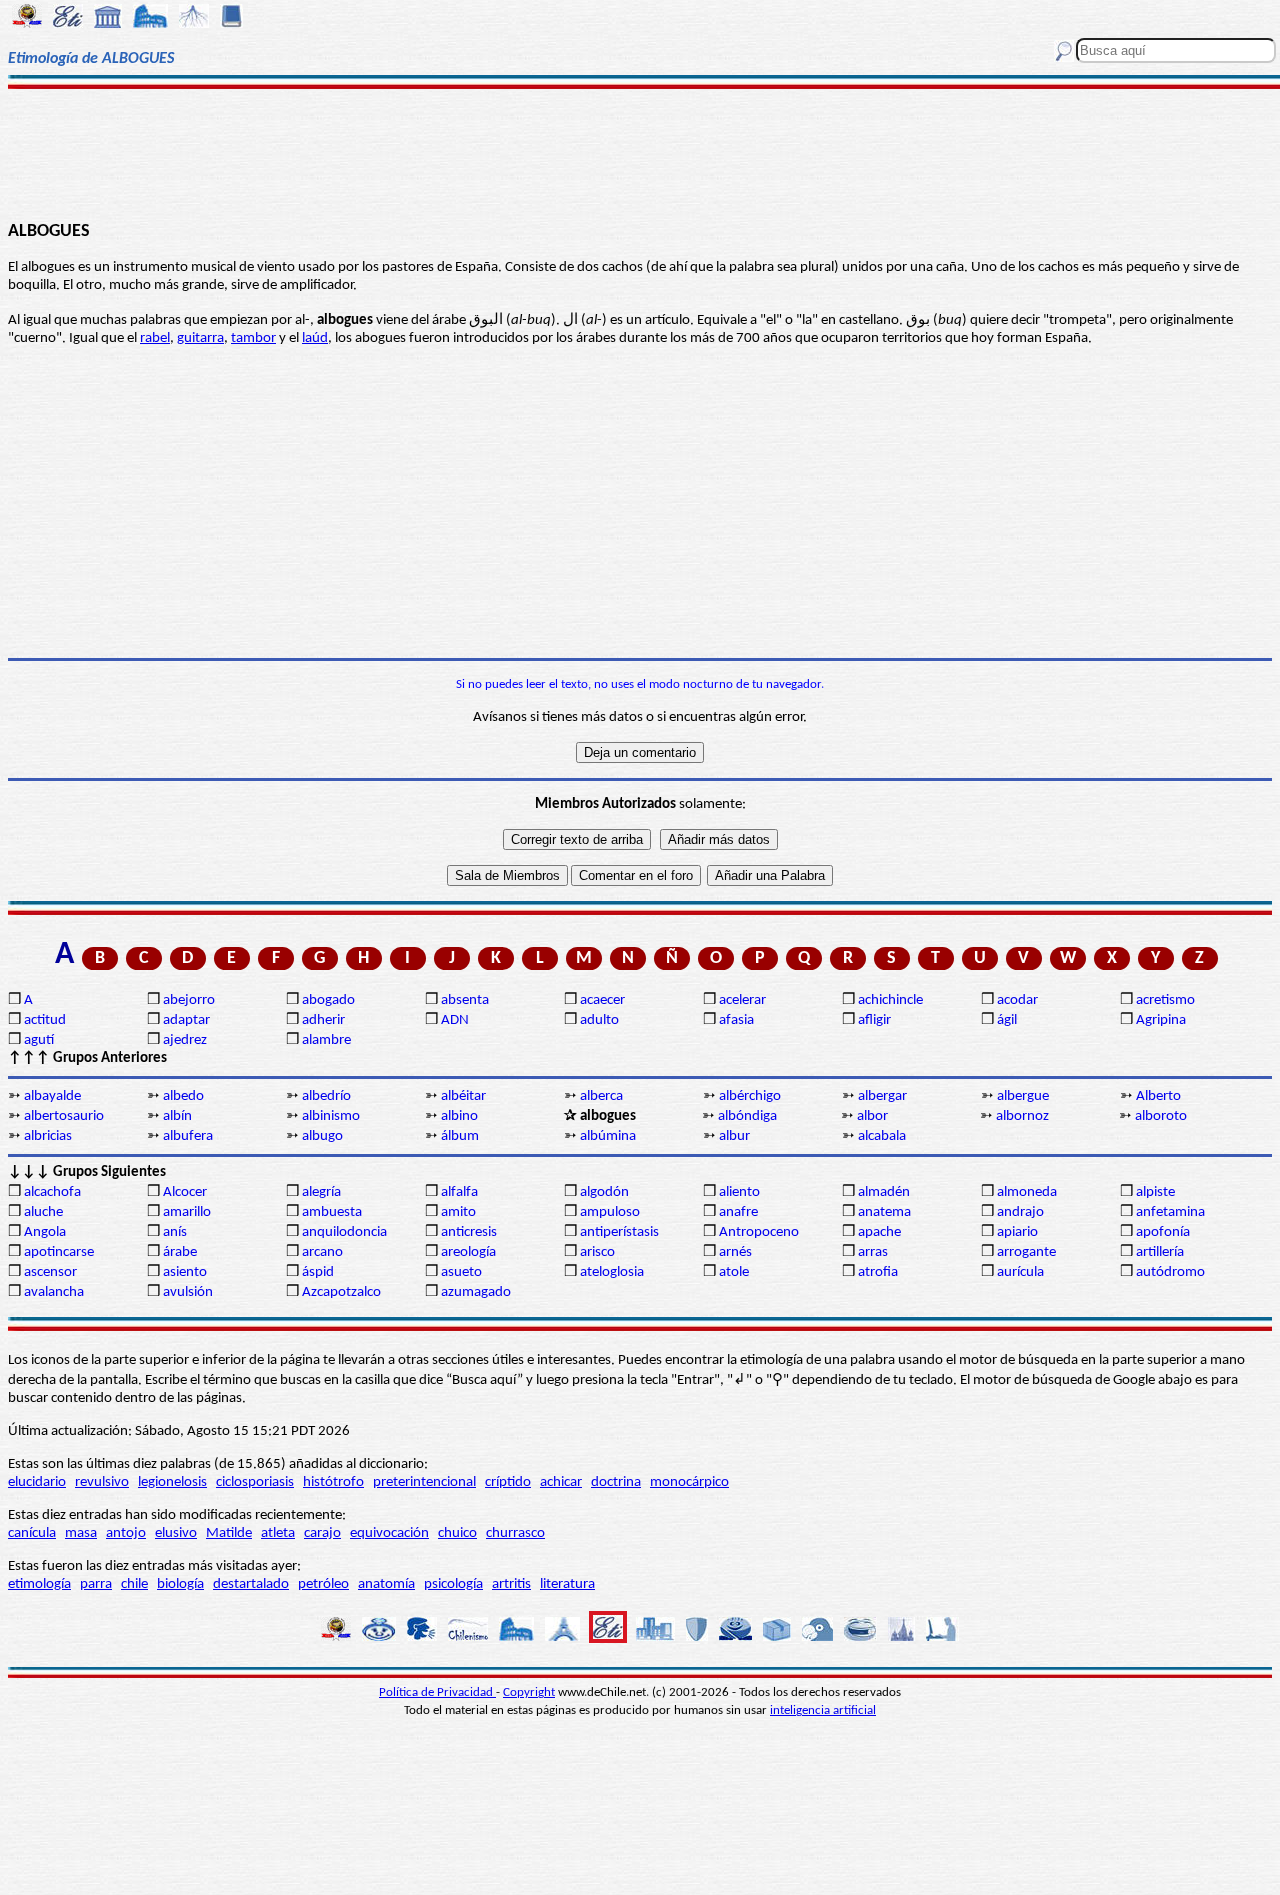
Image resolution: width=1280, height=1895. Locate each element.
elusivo (176, 1533)
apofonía (1163, 1232)
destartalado (251, 1584)
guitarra (200, 338)
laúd (315, 338)
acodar (1017, 1000)
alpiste (1155, 1192)
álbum (460, 1136)
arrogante (1026, 1252)
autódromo (1170, 1272)
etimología (39, 1584)
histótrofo (333, 1482)
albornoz (1022, 1116)
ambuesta (332, 1212)
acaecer (602, 1000)
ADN (455, 1020)
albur (734, 1136)
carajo (322, 1533)
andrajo (1020, 1212)
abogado (328, 1000)
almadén (884, 1192)
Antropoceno (759, 1232)
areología (468, 1252)
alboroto (1161, 1116)
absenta (465, 1000)
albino (459, 1116)
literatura (567, 1584)
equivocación (389, 1533)
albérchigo (750, 1096)
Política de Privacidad (437, 1692)
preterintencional (424, 1482)
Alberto (1158, 1096)
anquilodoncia (344, 1232)
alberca (601, 1096)
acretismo (1165, 1000)
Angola (45, 1232)
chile (134, 1584)
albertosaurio (64, 1116)
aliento (739, 1192)
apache (879, 1232)
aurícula (1020, 1272)
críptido (508, 1482)
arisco (597, 1252)
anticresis (469, 1232)
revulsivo (102, 1482)
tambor (253, 338)
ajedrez (185, 1040)
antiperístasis (619, 1232)
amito (458, 1212)
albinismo (331, 1116)
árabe (180, 1252)
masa (81, 1533)
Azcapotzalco (341, 1292)
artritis (511, 1584)
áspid (318, 1272)
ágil (1007, 1020)
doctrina (616, 1482)
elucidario (37, 1482)
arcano (322, 1252)
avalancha (54, 1292)
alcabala (882, 1136)
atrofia (878, 1272)
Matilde (229, 1533)
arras (873, 1252)
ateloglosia (612, 1272)
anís (175, 1232)
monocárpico (689, 1482)
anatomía (386, 1584)
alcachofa (52, 1192)
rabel (155, 338)
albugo (322, 1136)
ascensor (50, 1272)
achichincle (890, 1000)
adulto (599, 1020)
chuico (457, 1533)
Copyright (529, 1692)
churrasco (515, 1533)
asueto (461, 1272)
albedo (183, 1096)
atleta (278, 1533)
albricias (48, 1136)
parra (96, 1584)
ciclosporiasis (255, 1482)
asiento (185, 1272)
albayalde (52, 1096)
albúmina (608, 1136)
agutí (39, 1040)
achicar (561, 1482)
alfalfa (459, 1192)
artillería (1160, 1252)
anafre (738, 1212)
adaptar (186, 1020)
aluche (43, 1212)
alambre (326, 1040)
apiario (1017, 1232)
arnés (735, 1252)
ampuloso (610, 1212)
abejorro (189, 1000)
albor (872, 1116)
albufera (188, 1136)
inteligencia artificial (823, 1710)
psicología (453, 1584)
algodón (604, 1192)
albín (177, 1116)
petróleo (323, 1584)
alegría (321, 1192)
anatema (884, 1212)
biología (180, 1584)
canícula (32, 1533)
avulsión (188, 1292)
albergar (882, 1096)
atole (734, 1272)
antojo (126, 1533)
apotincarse (59, 1252)
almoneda (1027, 1192)
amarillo (187, 1212)
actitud (45, 1020)
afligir (874, 1020)
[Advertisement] (640, 152)
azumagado (476, 1292)
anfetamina (1170, 1212)
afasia (736, 1020)
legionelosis (172, 1482)
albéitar (463, 1096)
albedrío (326, 1096)
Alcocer (185, 1192)
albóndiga (747, 1116)
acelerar (742, 1000)
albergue (1023, 1096)
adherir (323, 1020)
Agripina (1161, 1020)
